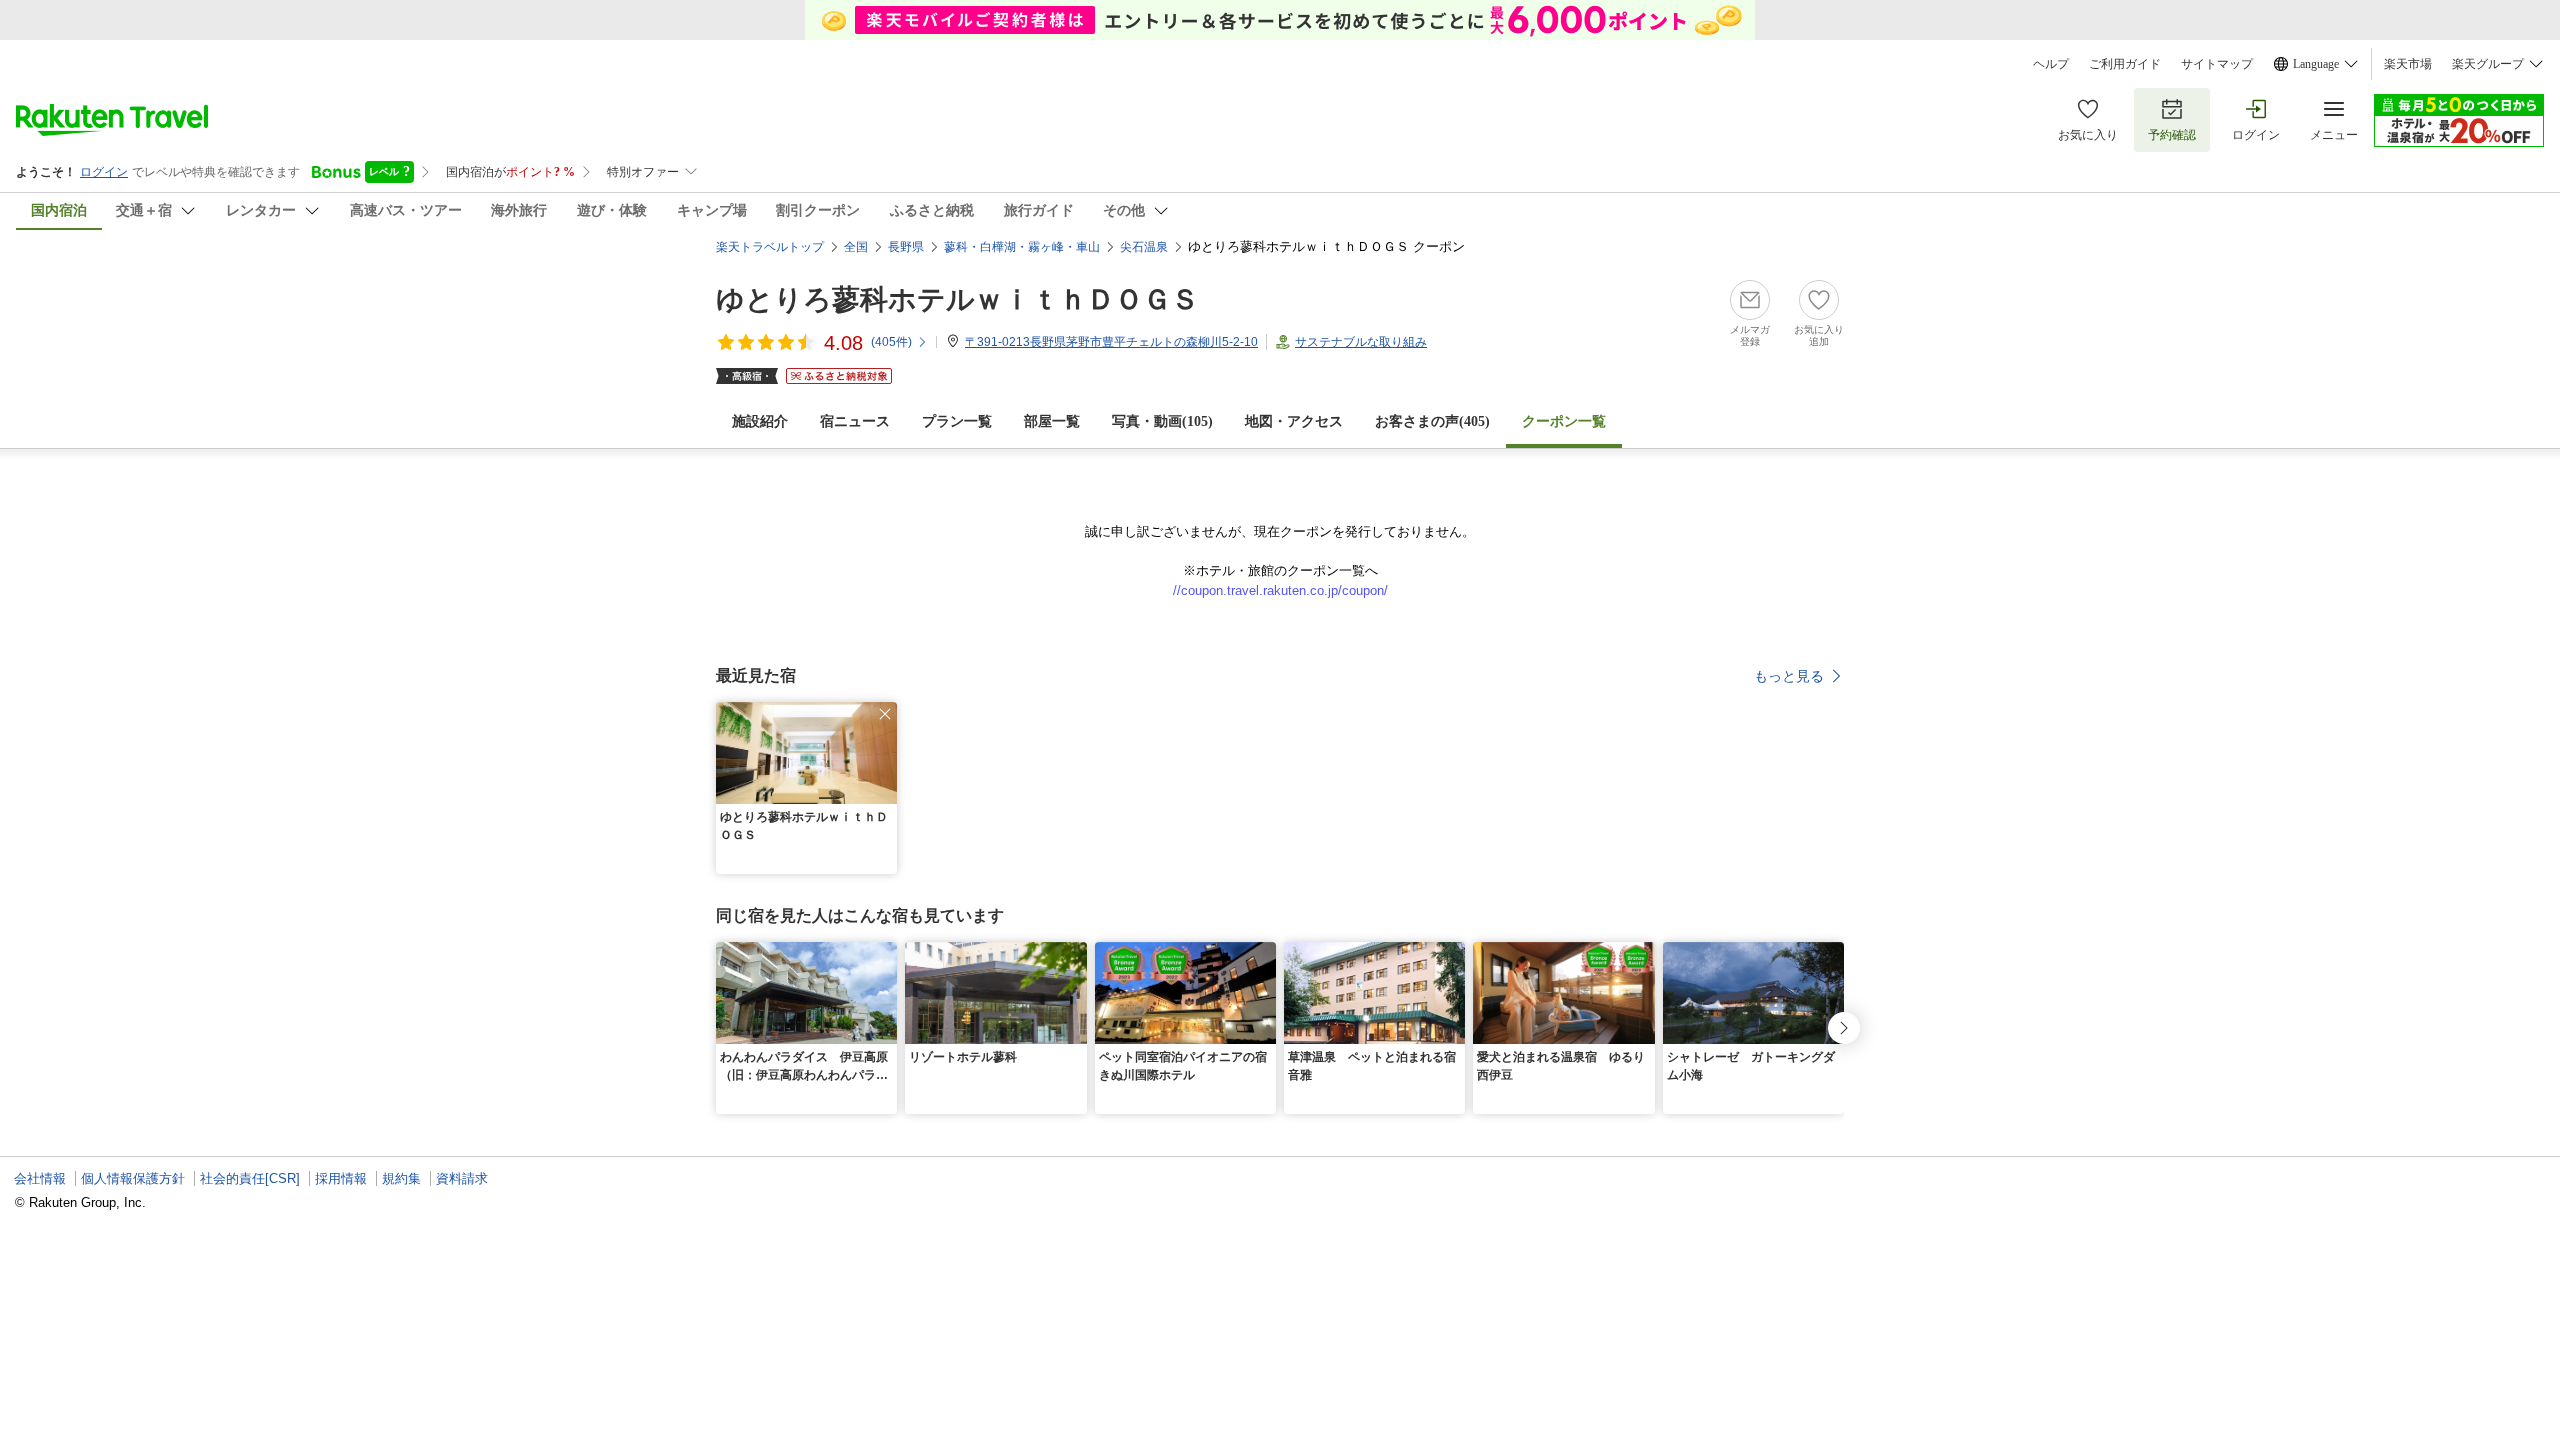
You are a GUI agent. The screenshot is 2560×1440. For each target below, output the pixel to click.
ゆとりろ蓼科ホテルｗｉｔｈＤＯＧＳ (957, 299)
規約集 (401, 1178)
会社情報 (40, 1178)
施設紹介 (760, 421)
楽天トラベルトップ (770, 247)
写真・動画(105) (1162, 421)
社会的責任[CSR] (250, 1178)
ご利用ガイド (2125, 64)
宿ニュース (855, 421)
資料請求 (462, 1178)
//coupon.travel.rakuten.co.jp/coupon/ (1280, 590)
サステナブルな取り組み (1361, 342)
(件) (891, 342)
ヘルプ (2051, 64)
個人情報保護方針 (133, 1178)
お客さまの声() (1432, 421)
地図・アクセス (1294, 421)
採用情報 (341, 1178)
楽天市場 (2408, 64)
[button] (885, 714)
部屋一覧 (1052, 421)
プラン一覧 (957, 421)
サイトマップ (2217, 64)
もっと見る (1789, 676)
